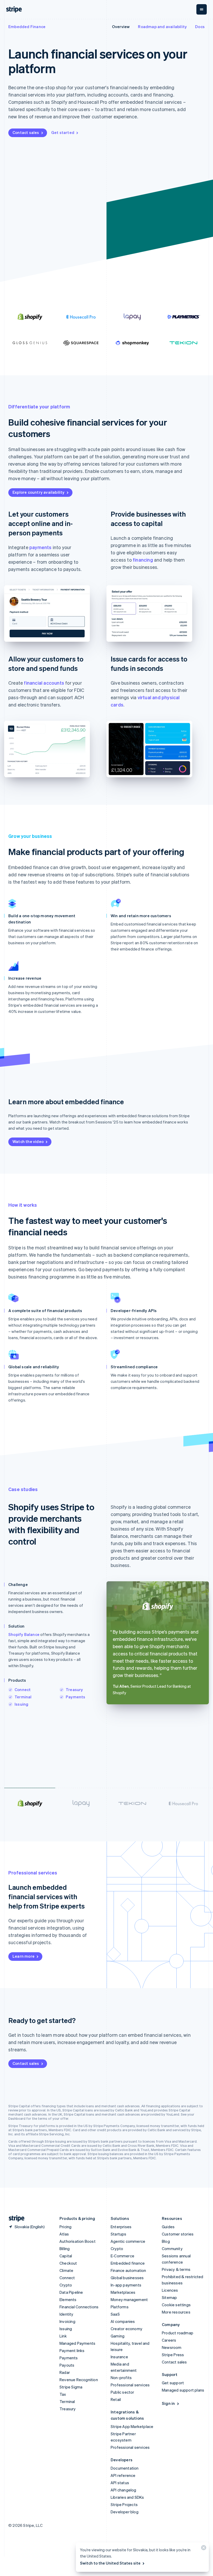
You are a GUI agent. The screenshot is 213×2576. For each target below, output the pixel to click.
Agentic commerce (128, 2241)
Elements (68, 2299)
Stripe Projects (124, 2504)
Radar (65, 2372)
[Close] (203, 2549)
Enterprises (121, 2227)
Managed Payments (77, 2343)
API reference (123, 2475)
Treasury (74, 1690)
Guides (168, 2227)
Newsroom (172, 2347)
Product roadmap (178, 2333)
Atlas (64, 2234)
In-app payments (126, 2285)
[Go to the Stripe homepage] (15, 2218)
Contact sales (26, 132)
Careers (169, 2340)
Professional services (130, 2385)
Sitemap (169, 2297)
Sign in (168, 2403)
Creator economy (127, 2329)
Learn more (24, 1956)
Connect (23, 1690)
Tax (63, 2394)
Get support (173, 2383)
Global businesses (127, 2278)
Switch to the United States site (110, 2563)
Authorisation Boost (78, 2241)
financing (143, 560)
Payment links (72, 2350)
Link (63, 2336)
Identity (66, 2314)
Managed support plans (183, 2390)
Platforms (120, 2307)
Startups (119, 2234)
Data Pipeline (71, 2292)
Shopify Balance (24, 1634)
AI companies (123, 2321)
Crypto (66, 2285)
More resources (176, 2312)
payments (41, 547)
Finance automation (128, 2270)
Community (172, 2249)
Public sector (122, 2392)
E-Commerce (122, 2256)
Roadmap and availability (162, 27)
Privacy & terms (176, 2269)
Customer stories (178, 2234)
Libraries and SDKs (127, 2497)
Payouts (67, 2365)
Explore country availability (39, 492)
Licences (170, 2290)
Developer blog (125, 2512)
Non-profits (121, 2378)
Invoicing (67, 2321)
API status (120, 2483)
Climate (66, 2270)
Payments (76, 1697)
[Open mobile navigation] (202, 9)
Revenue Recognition (79, 2380)
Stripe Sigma (71, 2387)
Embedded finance (128, 2263)
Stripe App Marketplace (132, 2426)
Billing (65, 2249)
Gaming (118, 2336)
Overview (121, 27)
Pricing (65, 2227)
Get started (63, 132)
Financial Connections (79, 2307)
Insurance (119, 2357)
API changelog (124, 2490)
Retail (116, 2399)
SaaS (115, 2314)
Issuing (21, 1704)
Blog (166, 2241)
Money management (129, 2299)
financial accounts (44, 683)
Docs (200, 27)
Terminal (23, 1697)
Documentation (125, 2468)
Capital (66, 2256)
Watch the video (28, 1141)
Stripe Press (173, 2355)
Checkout (68, 2263)
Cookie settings (176, 2305)
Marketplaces (123, 2292)
